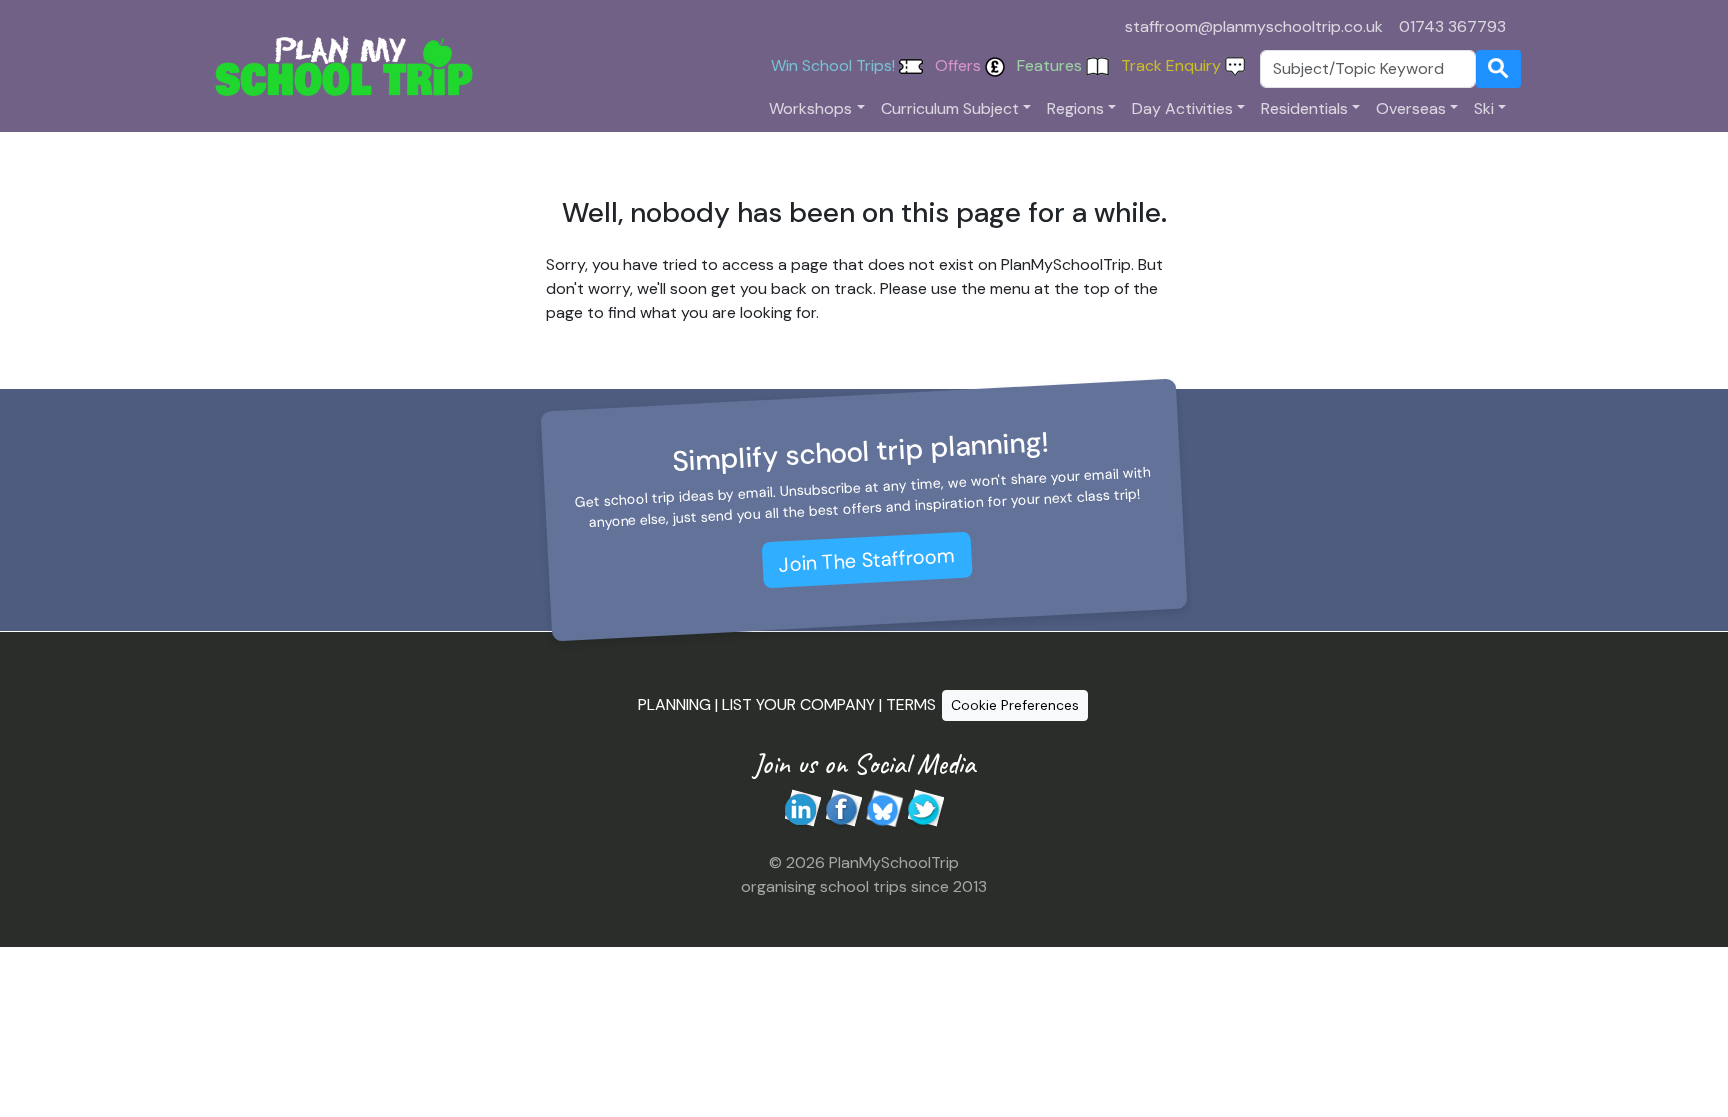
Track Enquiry (1173, 65)
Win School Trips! (835, 65)
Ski (1484, 108)
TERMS (911, 703)
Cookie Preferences (1015, 705)
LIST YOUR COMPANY (798, 703)
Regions (1075, 108)
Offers (960, 65)
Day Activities (1182, 108)
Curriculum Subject (950, 108)
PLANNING (674, 703)
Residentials (1304, 108)
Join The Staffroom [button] (867, 559)
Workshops (810, 108)
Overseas (1411, 108)
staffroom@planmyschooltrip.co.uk (1254, 26)
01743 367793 (1452, 26)
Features (1051, 65)
